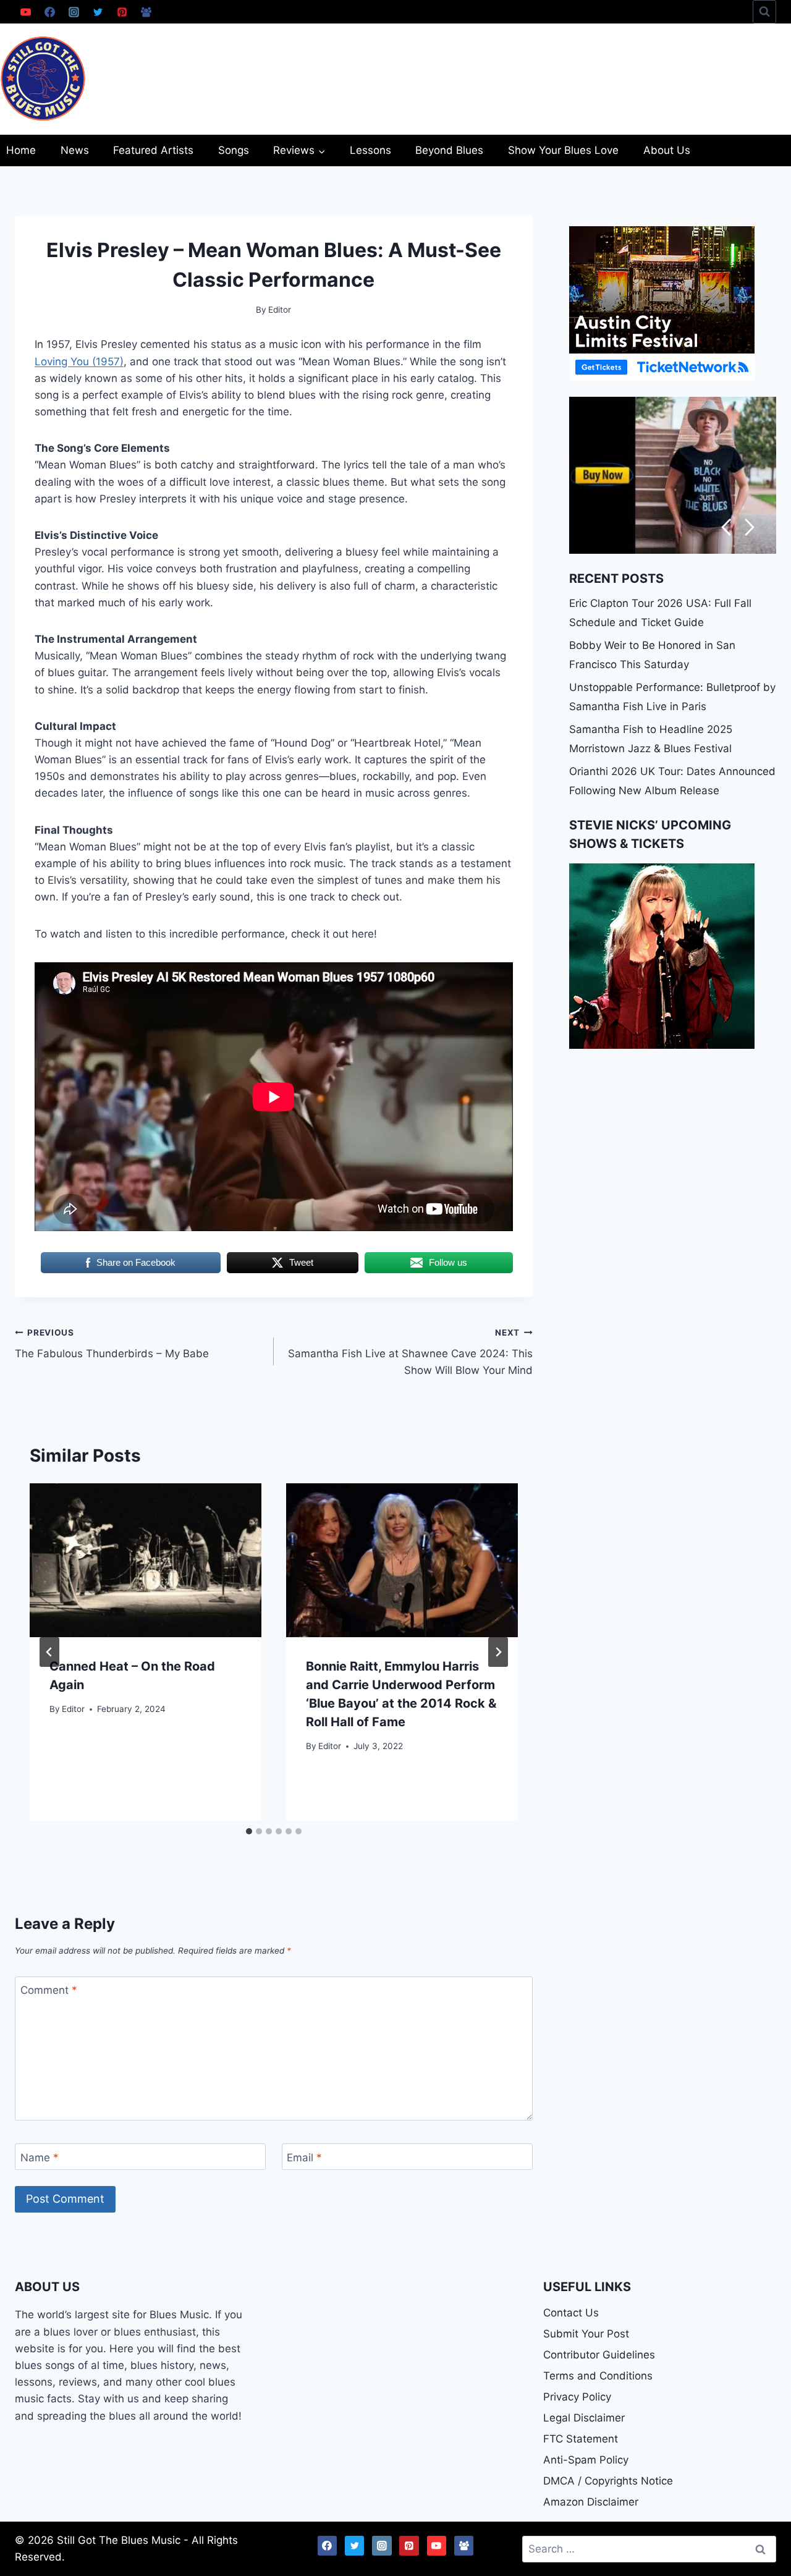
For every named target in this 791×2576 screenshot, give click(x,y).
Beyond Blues (449, 150)
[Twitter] (98, 12)
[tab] (249, 1831)
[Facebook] (49, 12)
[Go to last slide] (49, 1652)
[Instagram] (74, 12)
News (75, 150)
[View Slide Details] (673, 475)
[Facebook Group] (146, 12)
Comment (49, 1990)
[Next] (498, 1652)
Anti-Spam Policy (586, 2460)
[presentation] (146, 1561)
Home (21, 150)
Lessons (370, 150)
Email (304, 2158)
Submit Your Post (586, 2334)
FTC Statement (581, 2439)
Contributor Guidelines (599, 2355)
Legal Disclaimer (584, 2418)
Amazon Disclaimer (591, 2502)
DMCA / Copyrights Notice (608, 2481)
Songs (234, 150)
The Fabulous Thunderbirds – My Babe (112, 1344)
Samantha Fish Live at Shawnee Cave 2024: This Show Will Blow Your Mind (410, 1352)
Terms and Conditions (598, 2376)
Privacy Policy (577, 2397)
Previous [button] (726, 527)
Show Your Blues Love (563, 150)
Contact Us (571, 2313)
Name (40, 2158)
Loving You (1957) (79, 362)
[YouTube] (25, 12)
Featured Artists (153, 150)
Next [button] (750, 527)
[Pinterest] (122, 12)
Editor (73, 1709)
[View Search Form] (764, 12)
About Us (667, 150)
